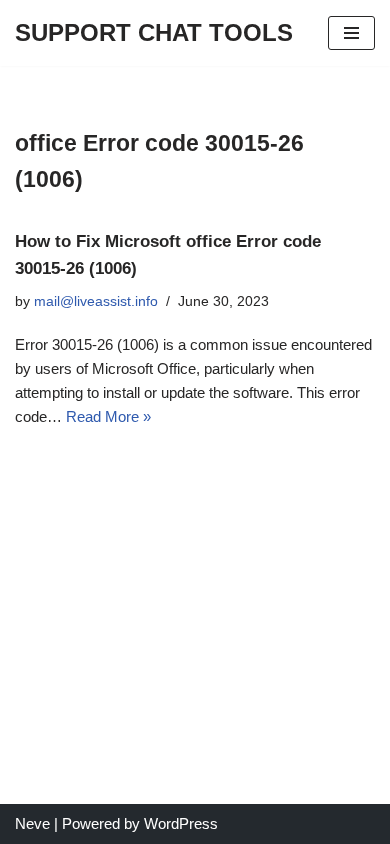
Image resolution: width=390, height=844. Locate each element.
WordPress (181, 823)
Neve (32, 823)
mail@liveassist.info (96, 301)
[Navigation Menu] (351, 33)
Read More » (108, 416)
